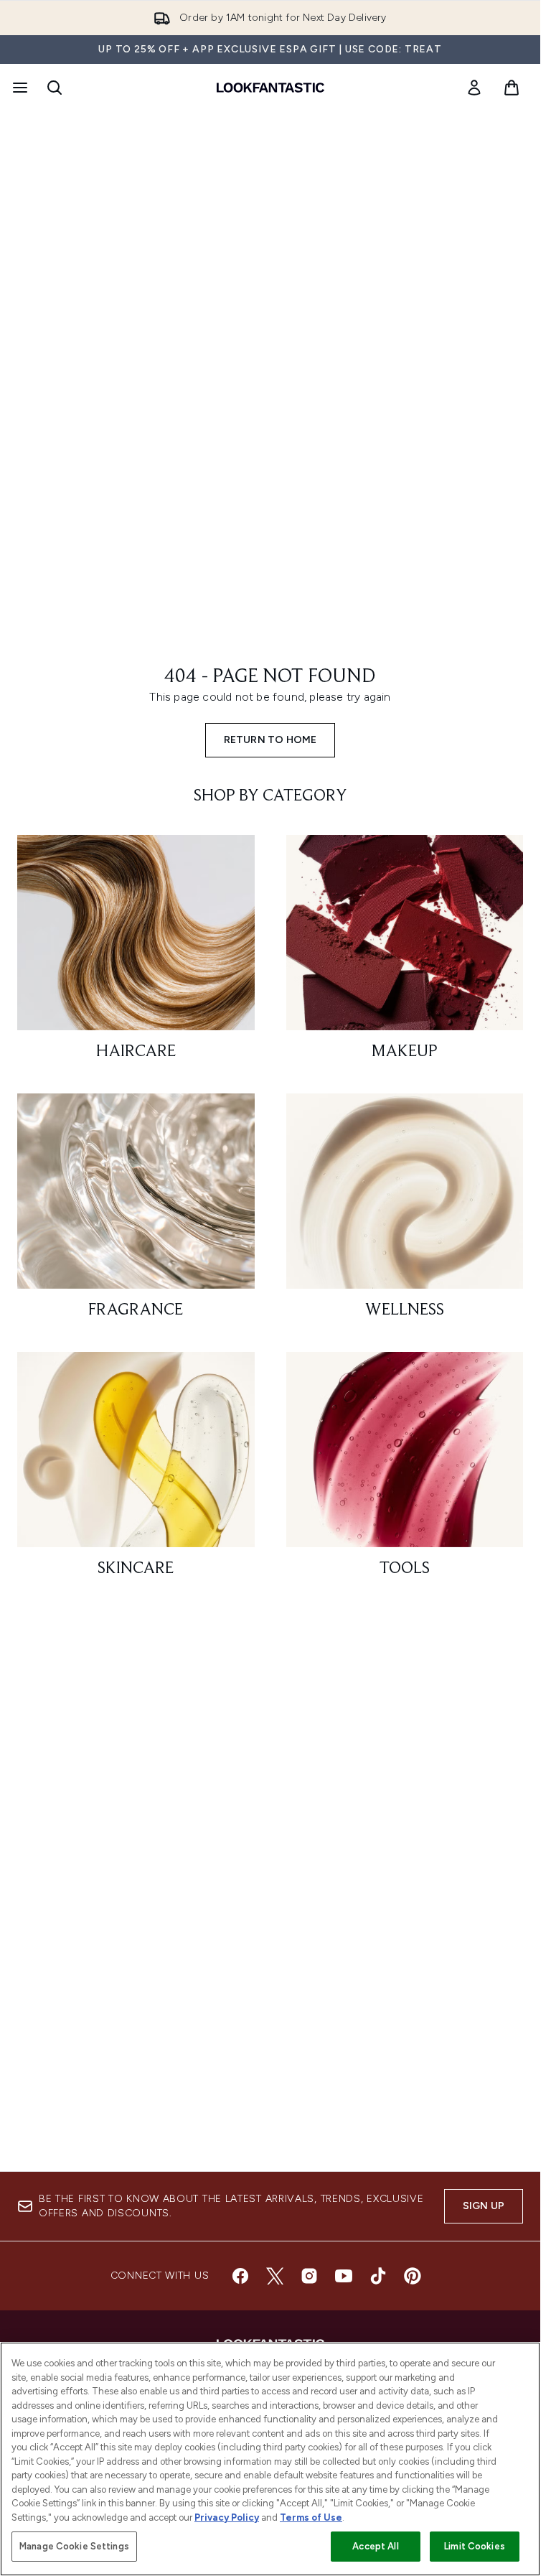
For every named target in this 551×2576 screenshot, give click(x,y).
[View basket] (512, 88)
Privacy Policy (227, 2517)
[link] (474, 88)
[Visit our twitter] (275, 2276)
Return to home (270, 740)
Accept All (375, 2546)
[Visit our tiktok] (378, 2276)
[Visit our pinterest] (413, 2276)
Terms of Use (311, 2517)
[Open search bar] (55, 88)
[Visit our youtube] (344, 2276)
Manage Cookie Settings (74, 2546)
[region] (270, 2459)
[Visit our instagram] (309, 2276)
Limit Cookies (475, 2546)
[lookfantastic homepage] (270, 88)
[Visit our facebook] (240, 2276)
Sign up (484, 2206)
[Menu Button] (19, 88)
